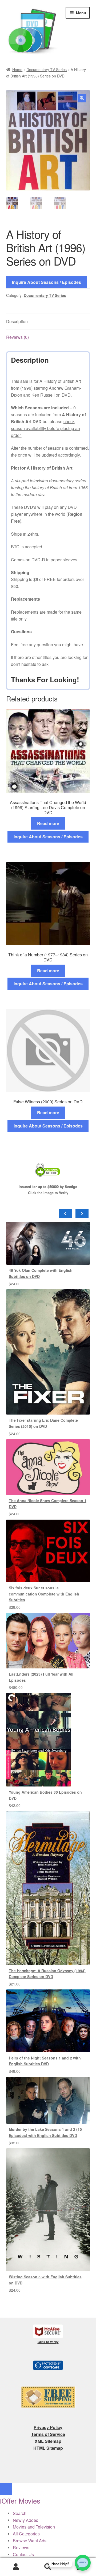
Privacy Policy (48, 2427)
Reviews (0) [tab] (17, 337)
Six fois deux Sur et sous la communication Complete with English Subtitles (44, 1594)
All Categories (26, 2534)
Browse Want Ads (30, 2541)
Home (17, 70)
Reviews (21, 2547)
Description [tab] (17, 321)
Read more (48, 823)
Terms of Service (48, 2434)
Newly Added (26, 2520)
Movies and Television (34, 2527)
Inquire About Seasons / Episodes (47, 282)
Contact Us (23, 2554)
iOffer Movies (20, 2501)
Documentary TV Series (47, 70)
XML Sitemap (48, 2441)
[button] (82, 98)
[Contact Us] (83, 2563)
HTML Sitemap (48, 2448)
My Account (16, 2567)
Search (48, 2567)
